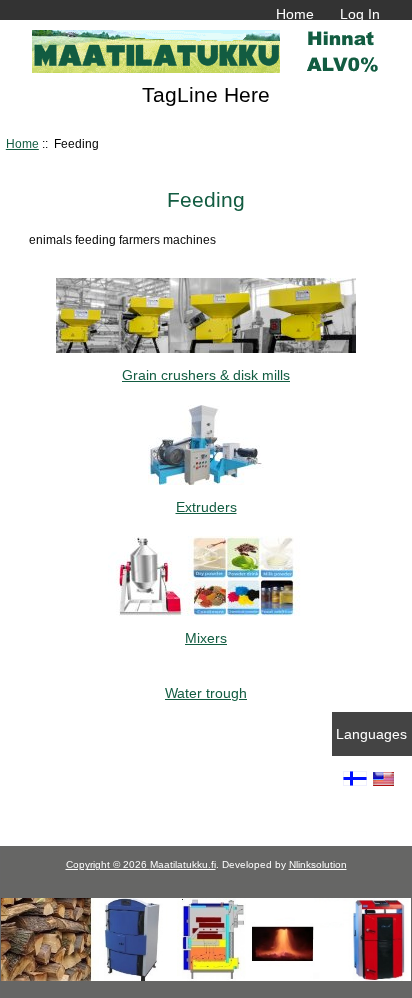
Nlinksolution (318, 864)
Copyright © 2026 (108, 864)
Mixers (206, 638)
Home (295, 14)
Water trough (206, 692)
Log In (360, 14)
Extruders (206, 507)
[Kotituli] (206, 976)
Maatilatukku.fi (183, 864)
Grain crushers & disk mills (206, 375)
